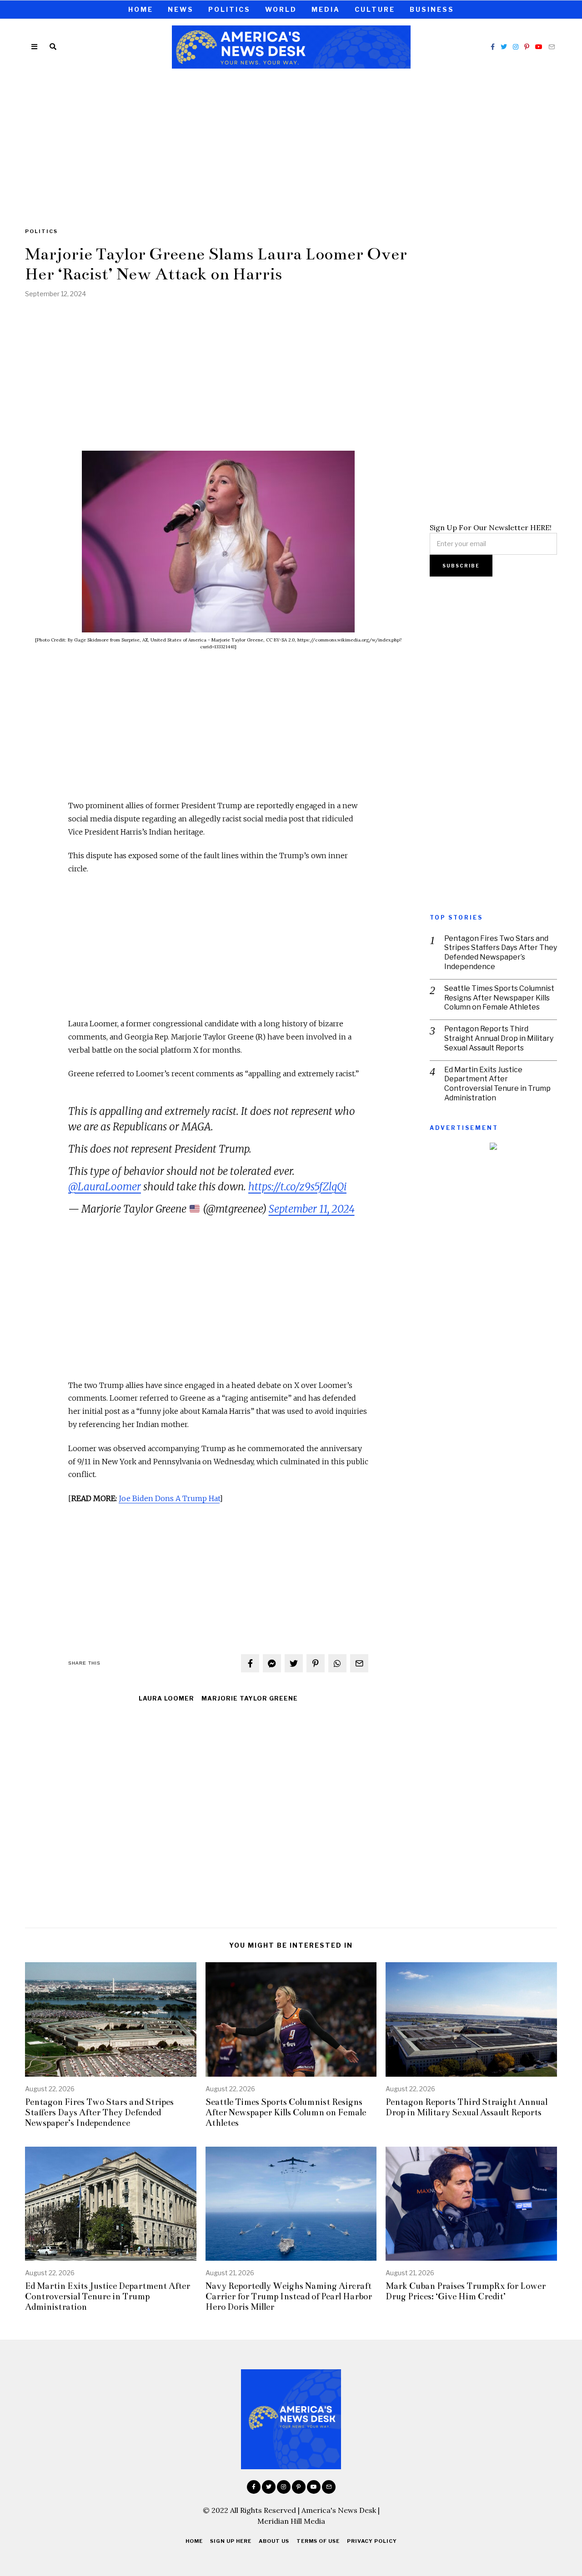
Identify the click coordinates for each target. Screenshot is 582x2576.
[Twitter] (504, 47)
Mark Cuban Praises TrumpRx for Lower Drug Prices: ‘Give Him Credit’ (466, 2291)
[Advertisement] (291, 142)
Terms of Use (318, 2541)
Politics (229, 9)
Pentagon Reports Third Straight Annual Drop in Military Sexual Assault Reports (499, 1038)
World (281, 9)
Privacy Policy (372, 2541)
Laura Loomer (166, 1698)
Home (141, 9)
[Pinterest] (527, 47)
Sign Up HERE (231, 2541)
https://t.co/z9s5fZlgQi (297, 1187)
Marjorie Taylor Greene (250, 1698)
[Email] (552, 47)
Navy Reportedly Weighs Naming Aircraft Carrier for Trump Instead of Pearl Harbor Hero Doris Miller (289, 2296)
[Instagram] (516, 47)
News (181, 9)
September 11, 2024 (312, 1209)
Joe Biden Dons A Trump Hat (169, 1498)
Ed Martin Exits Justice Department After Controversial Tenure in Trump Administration (497, 1084)
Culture (375, 9)
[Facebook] (493, 47)
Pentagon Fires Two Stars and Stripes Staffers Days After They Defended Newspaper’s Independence (501, 952)
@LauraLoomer (105, 1187)
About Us (274, 2541)
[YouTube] (539, 47)
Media (326, 9)
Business (432, 9)
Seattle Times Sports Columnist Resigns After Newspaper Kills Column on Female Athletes (499, 998)
